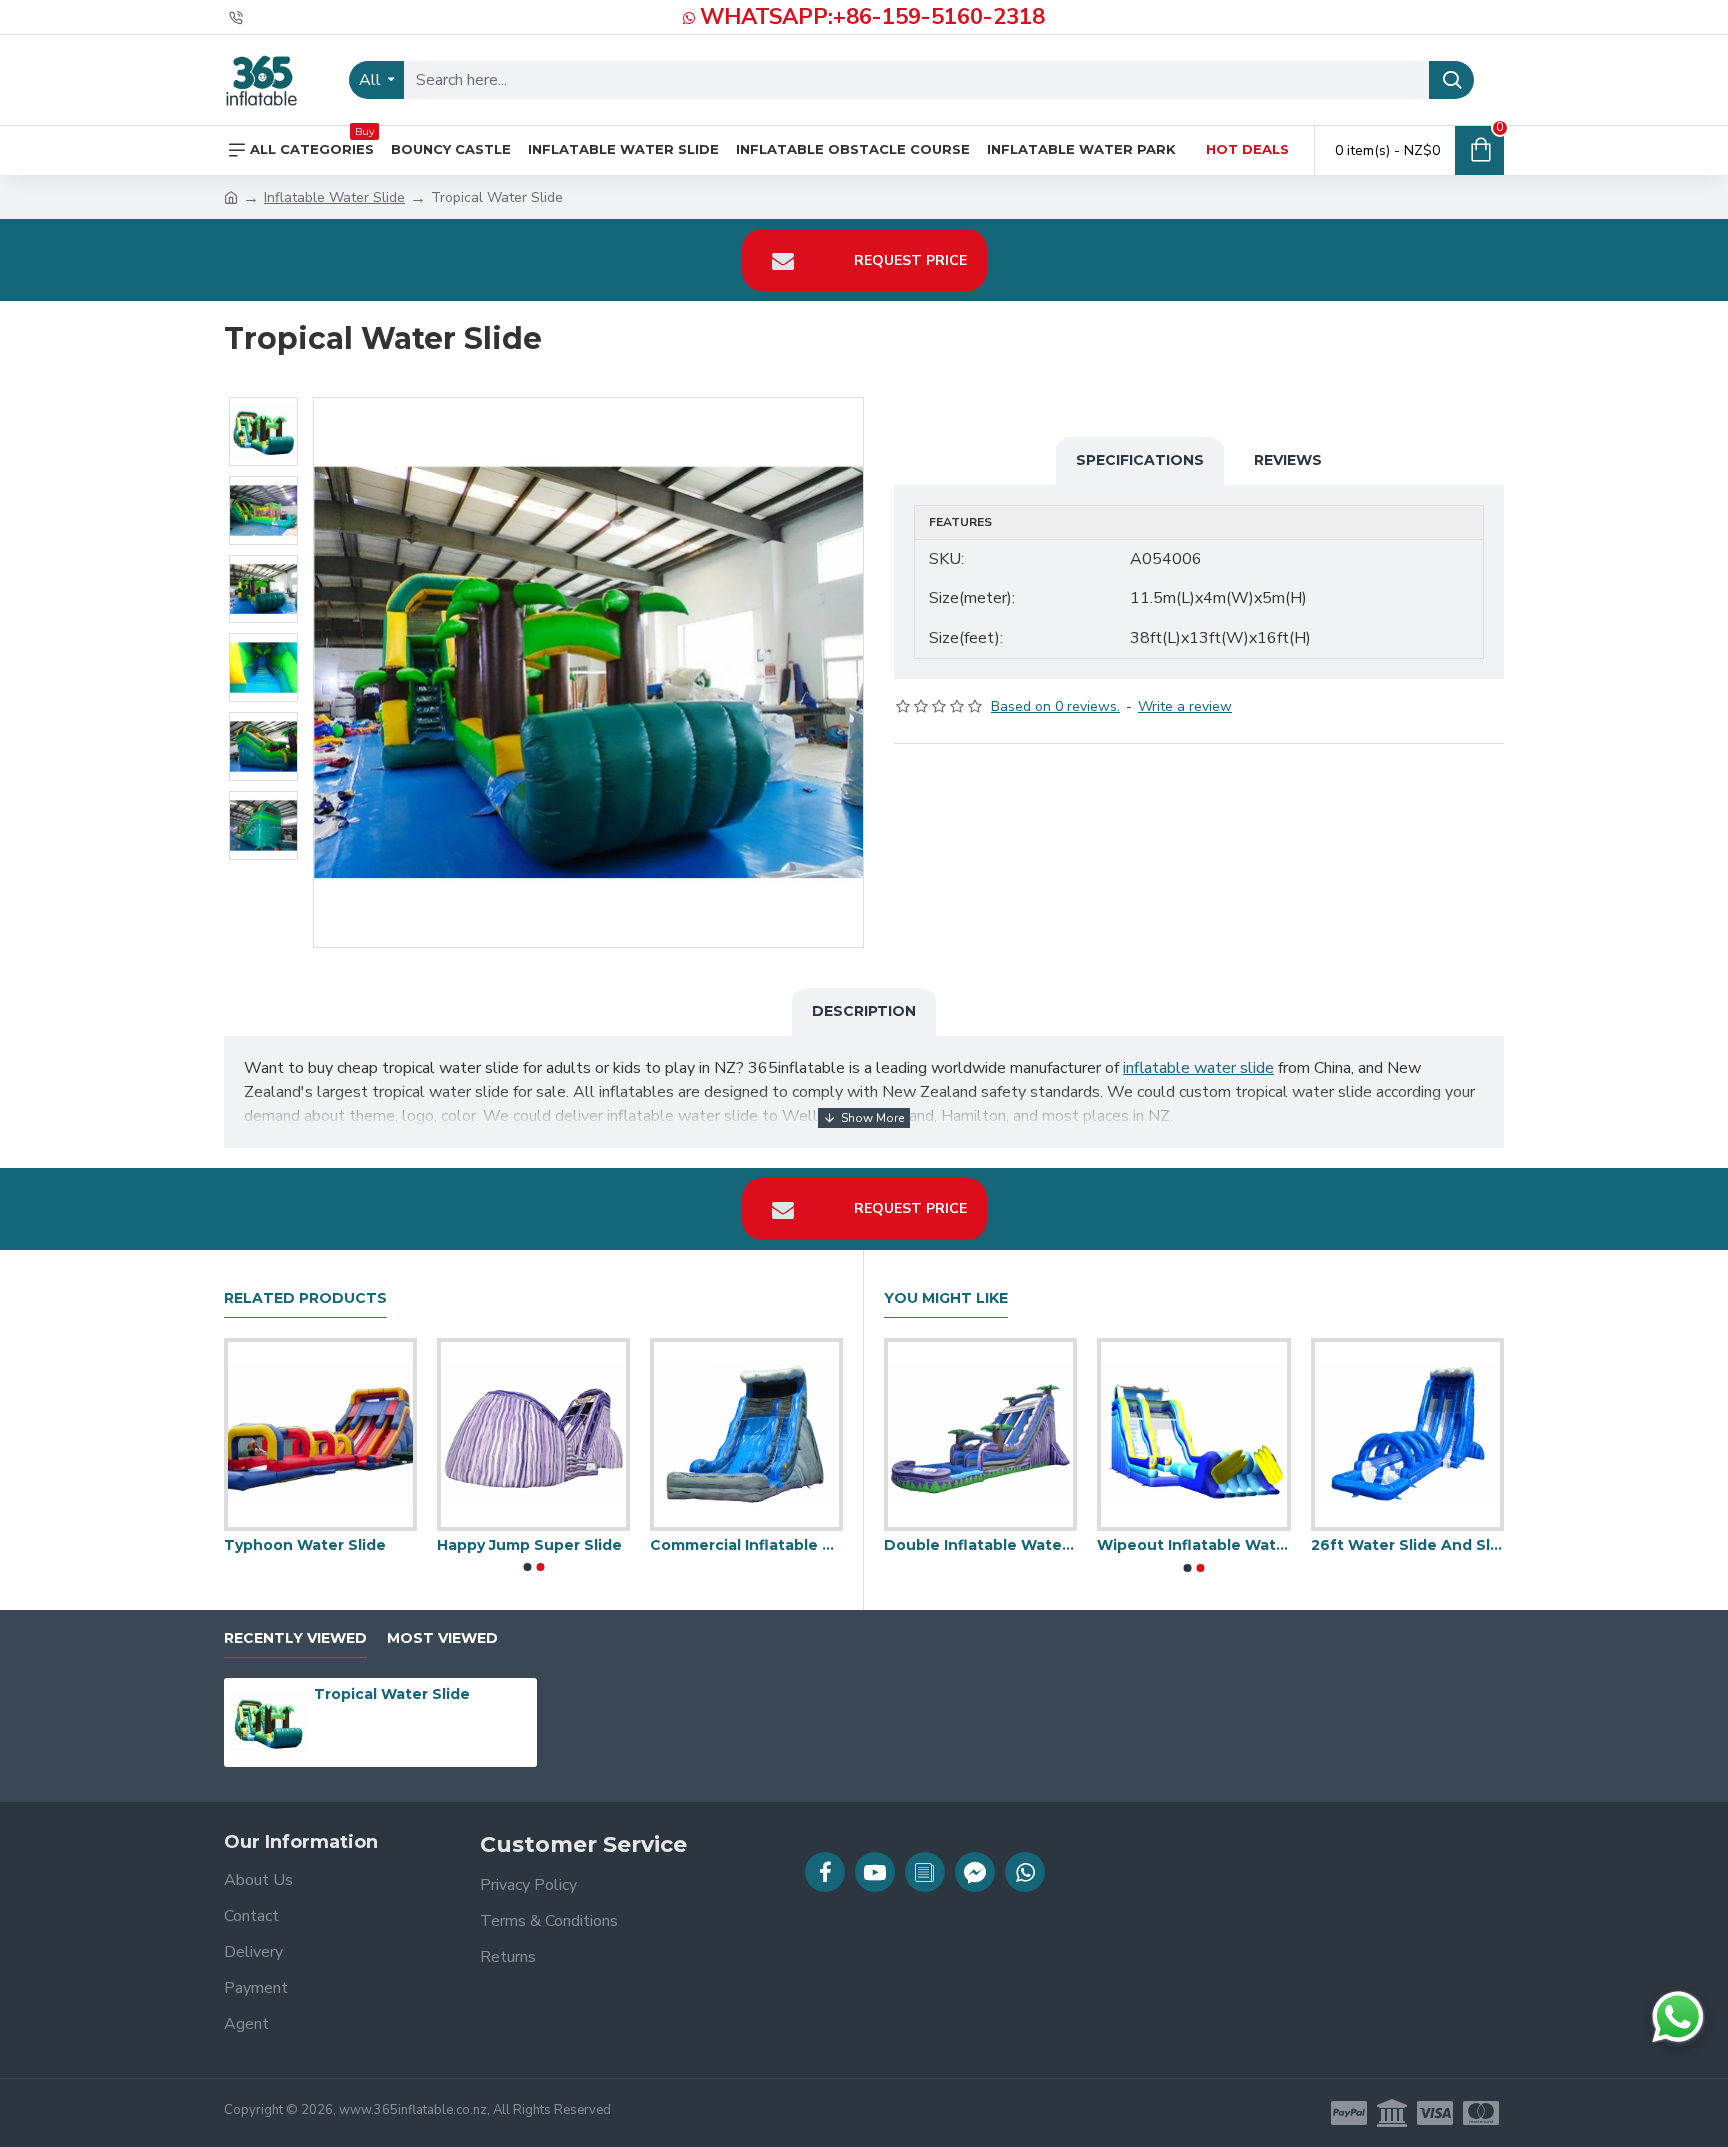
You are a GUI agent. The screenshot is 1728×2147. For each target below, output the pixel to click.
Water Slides (884, 1545)
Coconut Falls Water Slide (279, 1545)
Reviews (1288, 460)
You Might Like (946, 1298)
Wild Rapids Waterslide (1351, 1545)
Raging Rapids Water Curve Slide (492, 1545)
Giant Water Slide (1116, 1545)
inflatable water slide (1198, 1068)
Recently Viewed (295, 1638)
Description (864, 1011)
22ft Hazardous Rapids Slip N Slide (705, 1545)
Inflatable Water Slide (334, 197)
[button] (527, 1567)
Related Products (305, 1298)
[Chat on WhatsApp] (1678, 2017)
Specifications (1140, 460)
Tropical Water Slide (392, 1694)
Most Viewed (442, 1638)
